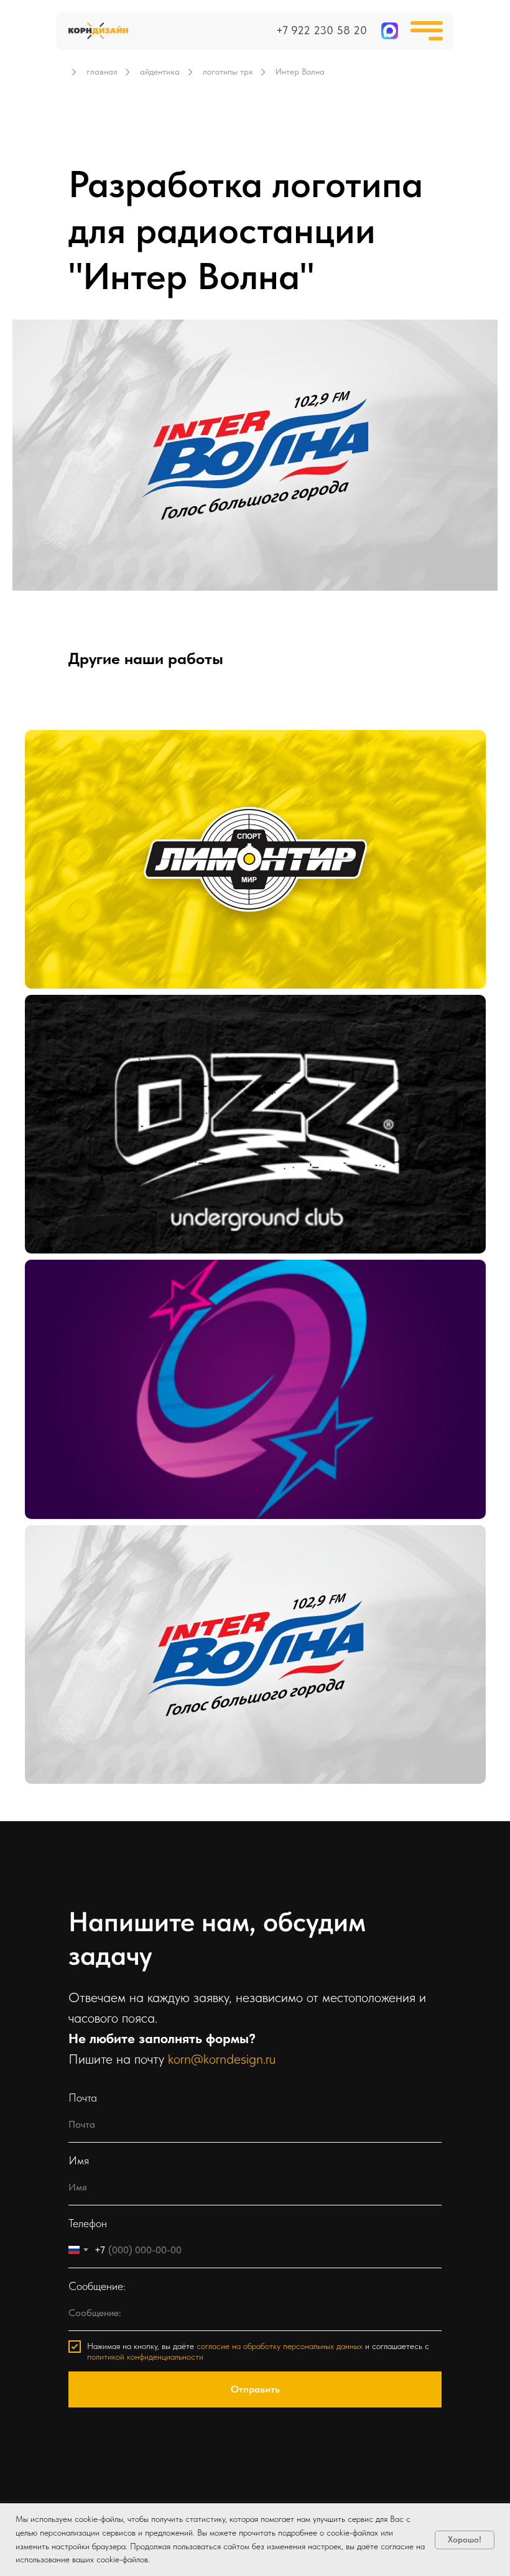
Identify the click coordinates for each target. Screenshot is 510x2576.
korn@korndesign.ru (222, 2059)
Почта (83, 2098)
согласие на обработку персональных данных (280, 2346)
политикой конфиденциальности (145, 2357)
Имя (79, 2160)
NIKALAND (72, 1286)
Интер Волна (76, 1551)
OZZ (54, 1021)
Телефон (88, 2223)
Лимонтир (69, 756)
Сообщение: (97, 2286)
